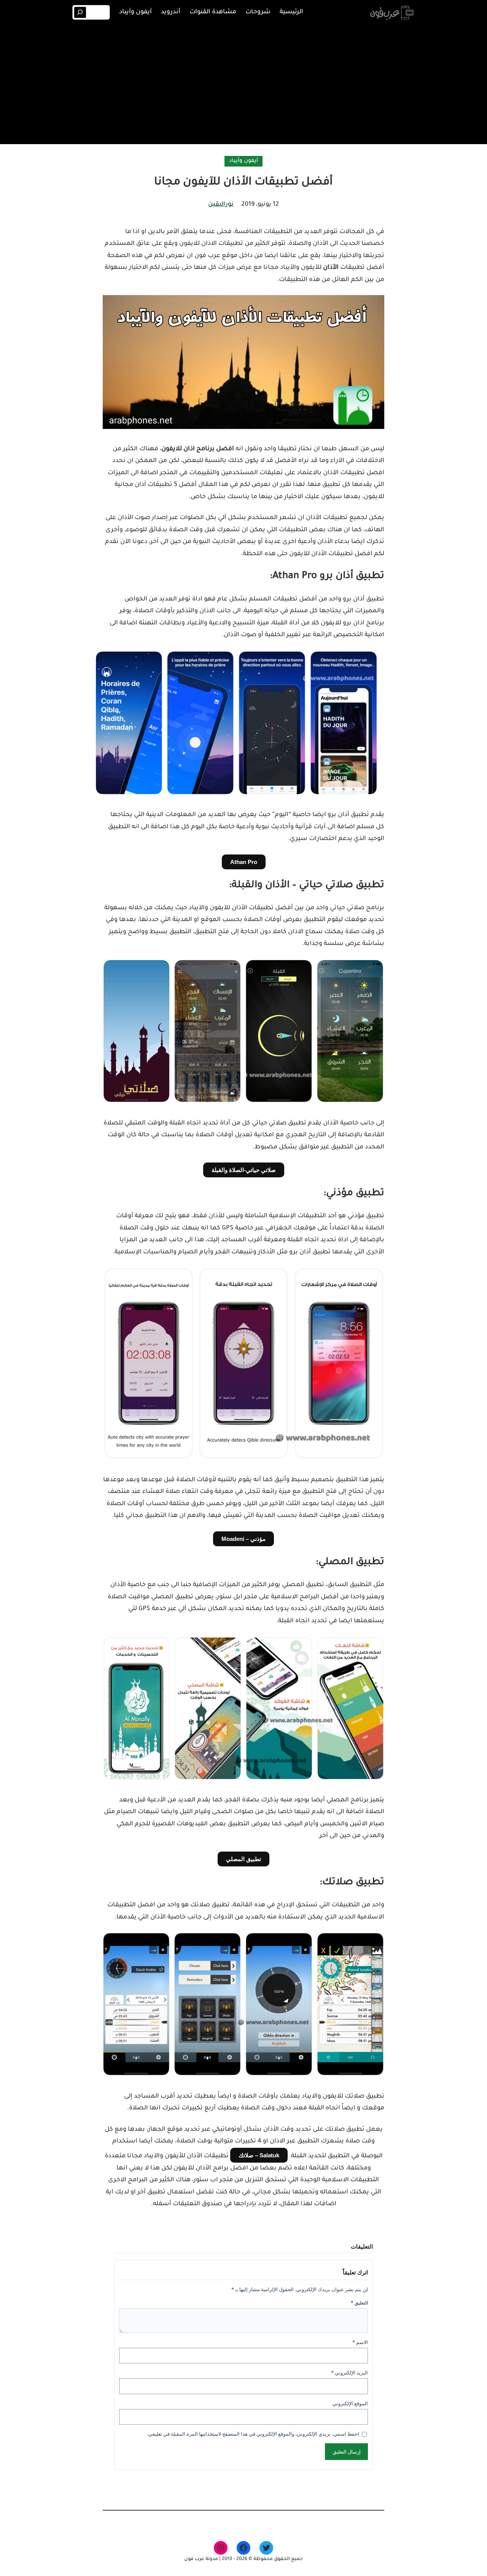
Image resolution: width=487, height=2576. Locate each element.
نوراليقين (221, 205)
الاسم (360, 2342)
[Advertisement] (243, 83)
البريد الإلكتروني (349, 2373)
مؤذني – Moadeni (243, 1539)
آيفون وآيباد (243, 161)
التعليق (359, 2303)
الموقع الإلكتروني (350, 2403)
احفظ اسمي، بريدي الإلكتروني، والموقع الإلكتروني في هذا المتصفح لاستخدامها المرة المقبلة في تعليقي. (253, 2434)
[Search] (80, 12)
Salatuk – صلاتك (259, 2155)
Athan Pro (244, 862)
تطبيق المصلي (243, 1859)
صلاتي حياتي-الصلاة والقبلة (244, 1170)
